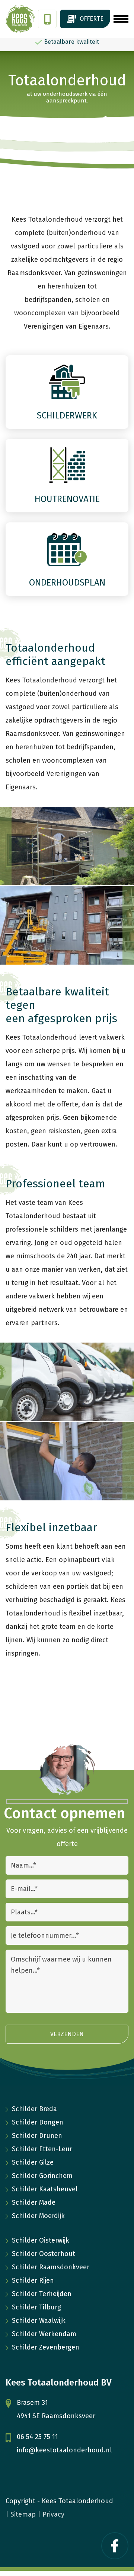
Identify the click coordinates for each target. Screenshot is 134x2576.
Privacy (53, 2514)
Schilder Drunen (37, 2136)
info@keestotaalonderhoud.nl (64, 2450)
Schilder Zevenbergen (46, 2347)
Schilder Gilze (33, 2162)
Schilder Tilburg (36, 2307)
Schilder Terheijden (42, 2294)
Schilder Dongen (38, 2122)
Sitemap (23, 2514)
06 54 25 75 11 (47, 19)
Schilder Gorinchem (42, 2176)
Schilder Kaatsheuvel (45, 2189)
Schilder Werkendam (44, 2334)
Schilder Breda (34, 2109)
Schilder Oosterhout (44, 2254)
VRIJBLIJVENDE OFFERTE (85, 19)
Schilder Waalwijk (39, 2321)
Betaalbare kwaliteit (71, 42)
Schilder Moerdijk (38, 2216)
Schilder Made (34, 2202)
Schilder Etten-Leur (42, 2149)
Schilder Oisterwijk (41, 2240)
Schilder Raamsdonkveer (51, 2267)
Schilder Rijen (33, 2280)
